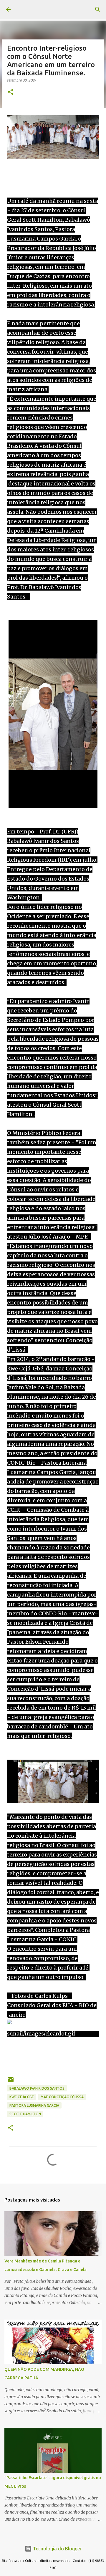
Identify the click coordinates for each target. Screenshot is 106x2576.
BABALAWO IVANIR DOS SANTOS (37, 2088)
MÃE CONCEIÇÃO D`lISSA (62, 2097)
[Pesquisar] (98, 9)
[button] (11, 92)
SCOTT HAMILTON (25, 2114)
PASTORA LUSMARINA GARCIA (34, 2105)
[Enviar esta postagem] (11, 2082)
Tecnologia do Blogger (57, 2549)
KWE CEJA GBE (22, 2097)
